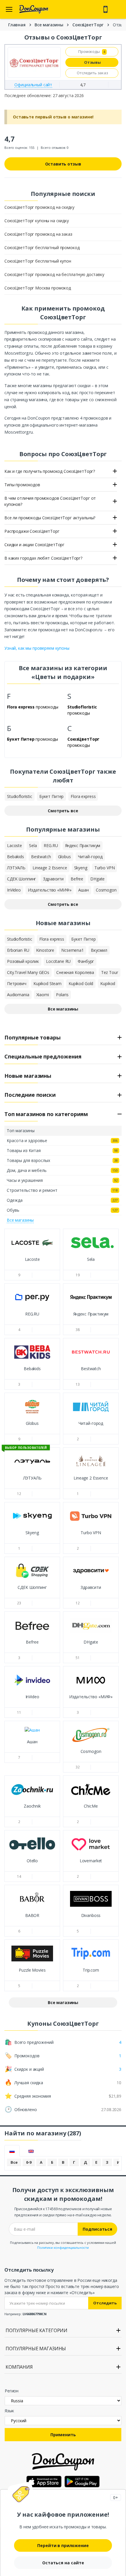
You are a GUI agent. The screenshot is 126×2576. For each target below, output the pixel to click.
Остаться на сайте (63, 2563)
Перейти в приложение (63, 2545)
